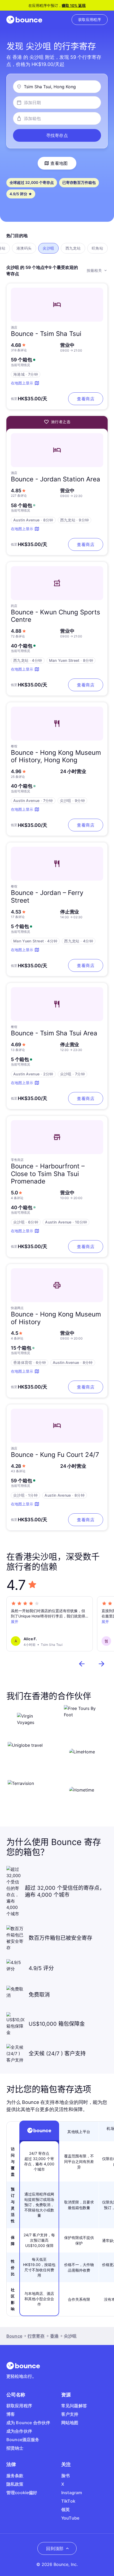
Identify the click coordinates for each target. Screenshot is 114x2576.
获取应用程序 (19, 2406)
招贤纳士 (15, 2448)
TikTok (68, 2501)
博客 (11, 2414)
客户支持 (70, 2414)
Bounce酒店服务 (23, 2440)
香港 (54, 2336)
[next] (102, 1664)
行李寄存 (36, 2336)
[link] (90, 20)
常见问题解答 (74, 2406)
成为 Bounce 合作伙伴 (28, 2423)
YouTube (70, 2518)
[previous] (82, 1664)
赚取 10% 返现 (74, 5)
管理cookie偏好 (22, 2493)
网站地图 (70, 2423)
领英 (65, 2510)
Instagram (72, 2493)
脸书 (65, 2476)
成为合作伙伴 (19, 2431)
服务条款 (15, 2476)
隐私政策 (15, 2484)
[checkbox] (24, 248)
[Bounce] (24, 20)
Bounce (14, 2336)
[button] (57, 135)
